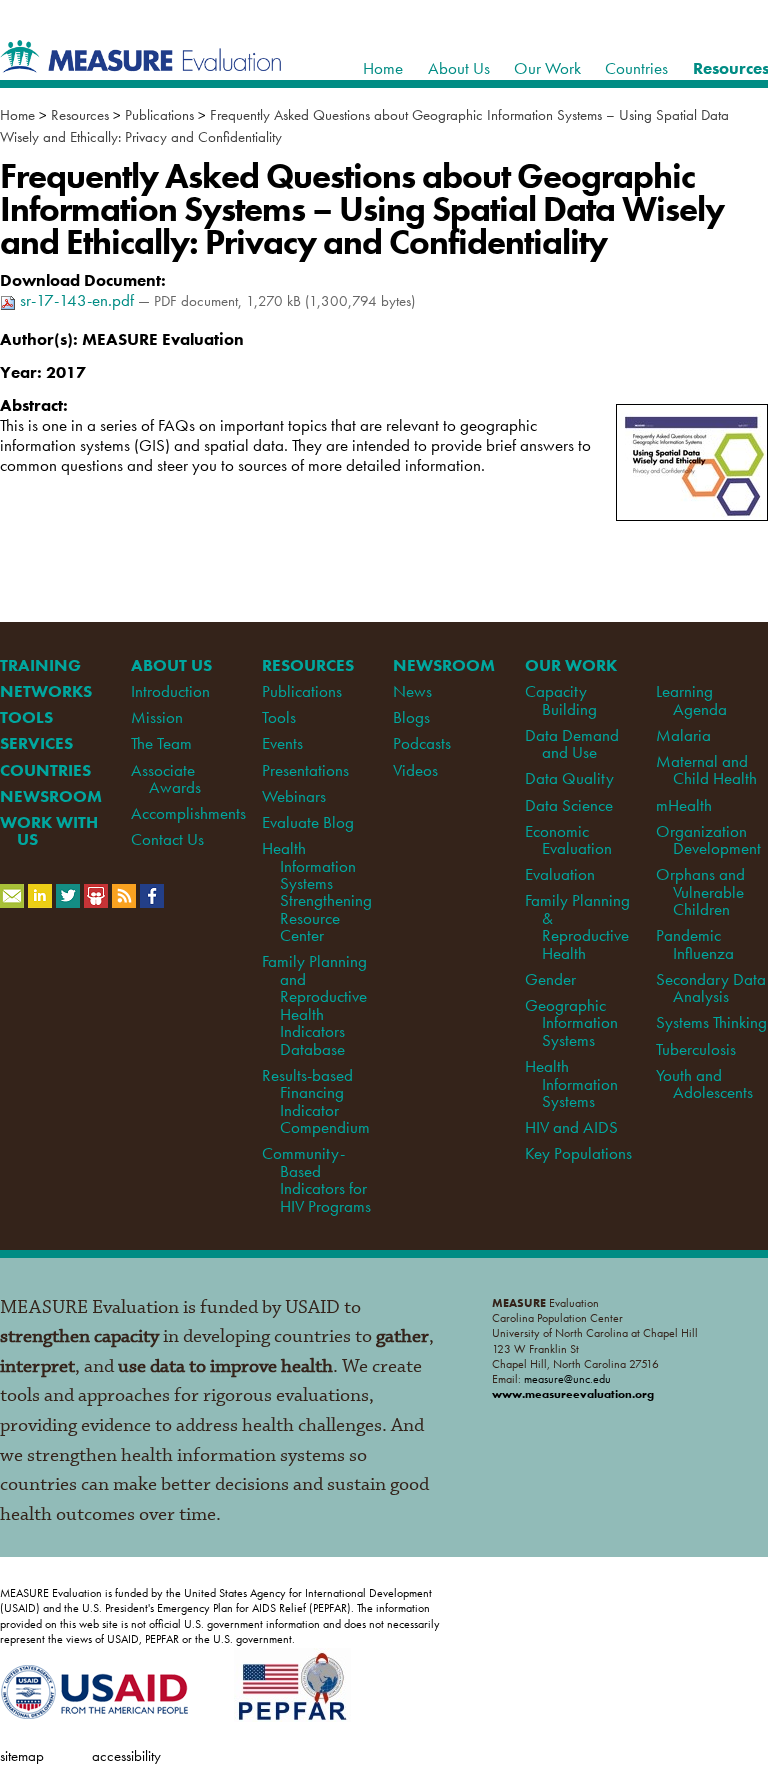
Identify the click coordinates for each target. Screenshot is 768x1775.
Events (282, 743)
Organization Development (708, 839)
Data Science (569, 805)
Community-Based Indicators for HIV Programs (316, 1179)
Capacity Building (561, 699)
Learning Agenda (691, 699)
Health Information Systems (571, 1083)
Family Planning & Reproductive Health (577, 926)
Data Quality (569, 778)
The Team (161, 743)
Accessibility (126, 1755)
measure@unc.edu (567, 1379)
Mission (157, 717)
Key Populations (578, 1153)
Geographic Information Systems (571, 1022)
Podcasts (422, 743)
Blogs (411, 717)
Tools (279, 717)
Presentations (305, 770)
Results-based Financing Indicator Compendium (315, 1101)
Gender (550, 979)
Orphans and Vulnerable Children (700, 891)
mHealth (684, 805)
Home (17, 115)
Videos (415, 770)
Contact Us (167, 839)
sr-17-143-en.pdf (77, 300)
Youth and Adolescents (704, 1083)
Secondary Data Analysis (711, 987)
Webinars (294, 796)
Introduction (170, 691)
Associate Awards (165, 778)
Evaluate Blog (308, 822)
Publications (159, 115)
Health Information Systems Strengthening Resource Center (316, 891)
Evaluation (560, 874)
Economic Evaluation (568, 839)
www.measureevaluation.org (573, 1394)
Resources (80, 115)
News (412, 691)
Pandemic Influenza (695, 943)
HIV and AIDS (571, 1127)
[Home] (141, 62)
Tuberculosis (696, 1049)
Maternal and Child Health (706, 769)
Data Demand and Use (572, 743)
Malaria (683, 735)
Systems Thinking (711, 1022)
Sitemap (22, 1755)
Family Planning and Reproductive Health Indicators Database (314, 1004)
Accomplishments (188, 813)
